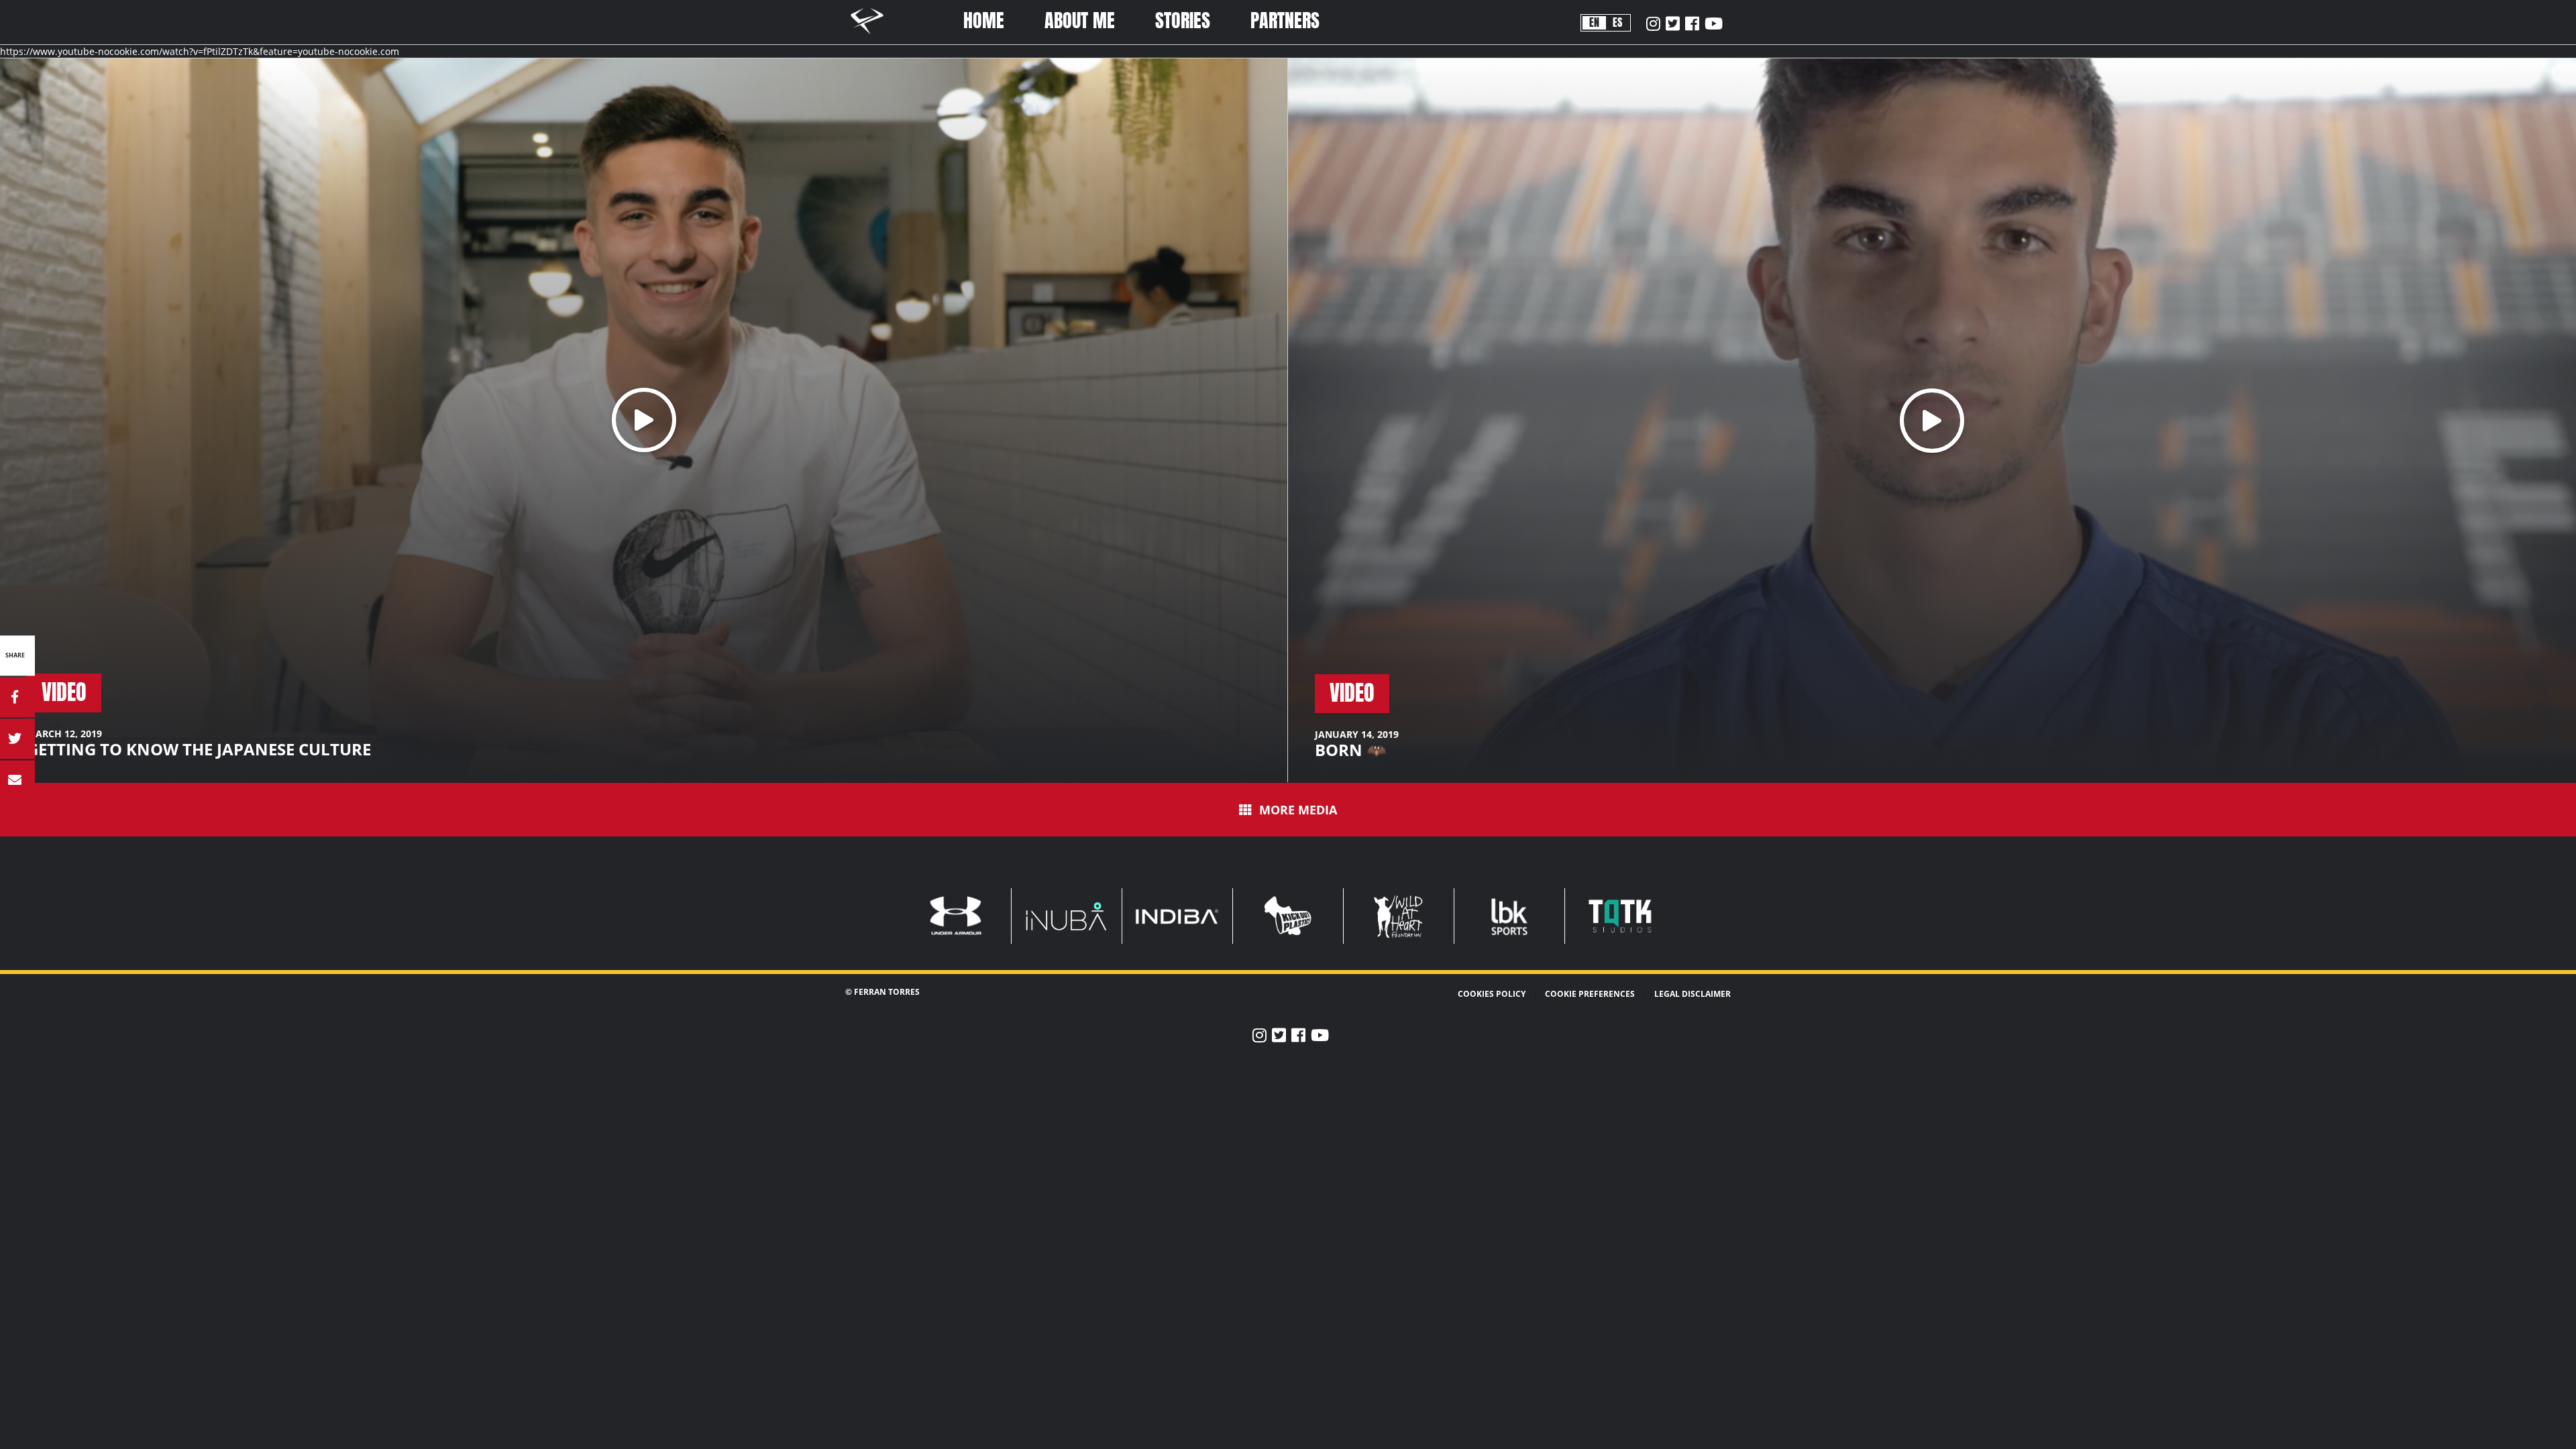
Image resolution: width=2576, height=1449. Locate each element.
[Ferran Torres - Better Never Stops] (874, 36)
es (1617, 22)
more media (1298, 809)
